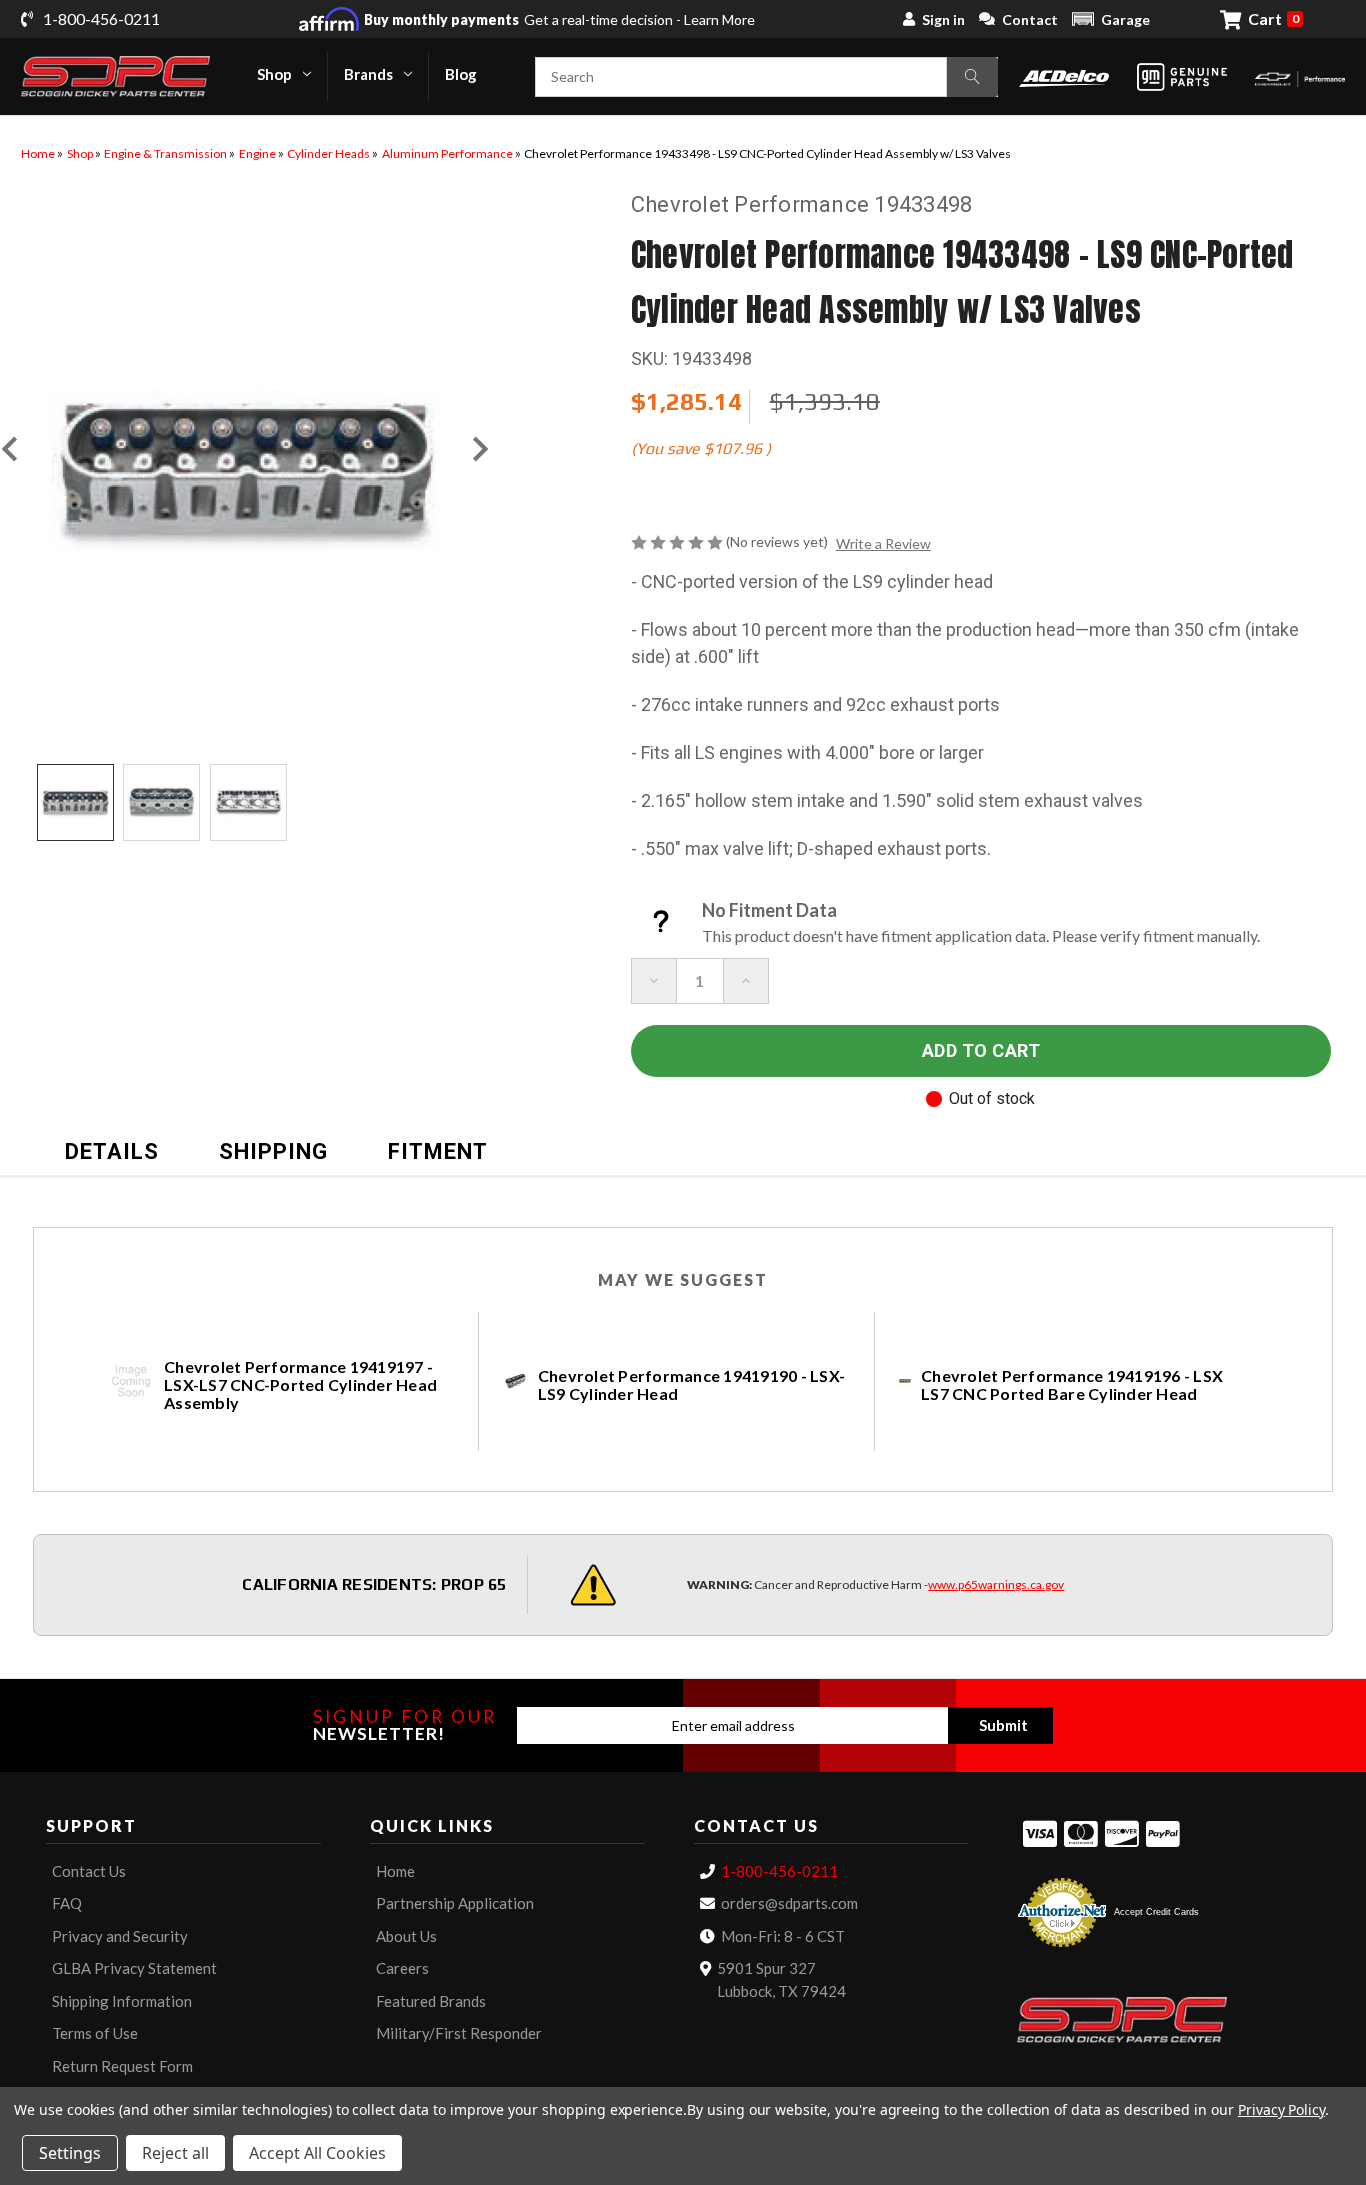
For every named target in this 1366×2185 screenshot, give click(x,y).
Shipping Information (122, 2001)
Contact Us (89, 1871)
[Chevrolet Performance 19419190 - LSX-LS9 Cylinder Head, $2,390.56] (515, 1381)
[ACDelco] (1064, 76)
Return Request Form (122, 2066)
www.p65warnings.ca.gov (996, 1584)
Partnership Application (455, 1903)
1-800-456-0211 (779, 1871)
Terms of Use (95, 2033)
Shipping (273, 1151)
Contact (1030, 19)
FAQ (67, 1903)
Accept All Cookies (317, 2153)
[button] (1111, 19)
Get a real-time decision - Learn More (559, 19)
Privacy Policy (1281, 2109)
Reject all (175, 2153)
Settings (70, 2153)
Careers (402, 1968)
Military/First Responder (459, 2033)
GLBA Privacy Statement (134, 1968)
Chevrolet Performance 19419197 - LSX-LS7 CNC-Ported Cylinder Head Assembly (300, 1385)
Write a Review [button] (883, 543)
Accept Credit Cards (1156, 1912)
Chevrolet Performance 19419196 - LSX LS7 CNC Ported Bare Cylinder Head (1072, 1385)
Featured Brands (431, 2001)
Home (395, 1871)
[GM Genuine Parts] (1182, 77)
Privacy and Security (120, 1936)
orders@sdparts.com (789, 1903)
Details (112, 1151)
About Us (406, 1936)
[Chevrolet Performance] (1300, 76)
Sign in (943, 19)
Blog (461, 74)
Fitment (438, 1151)
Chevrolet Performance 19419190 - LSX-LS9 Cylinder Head (691, 1385)
